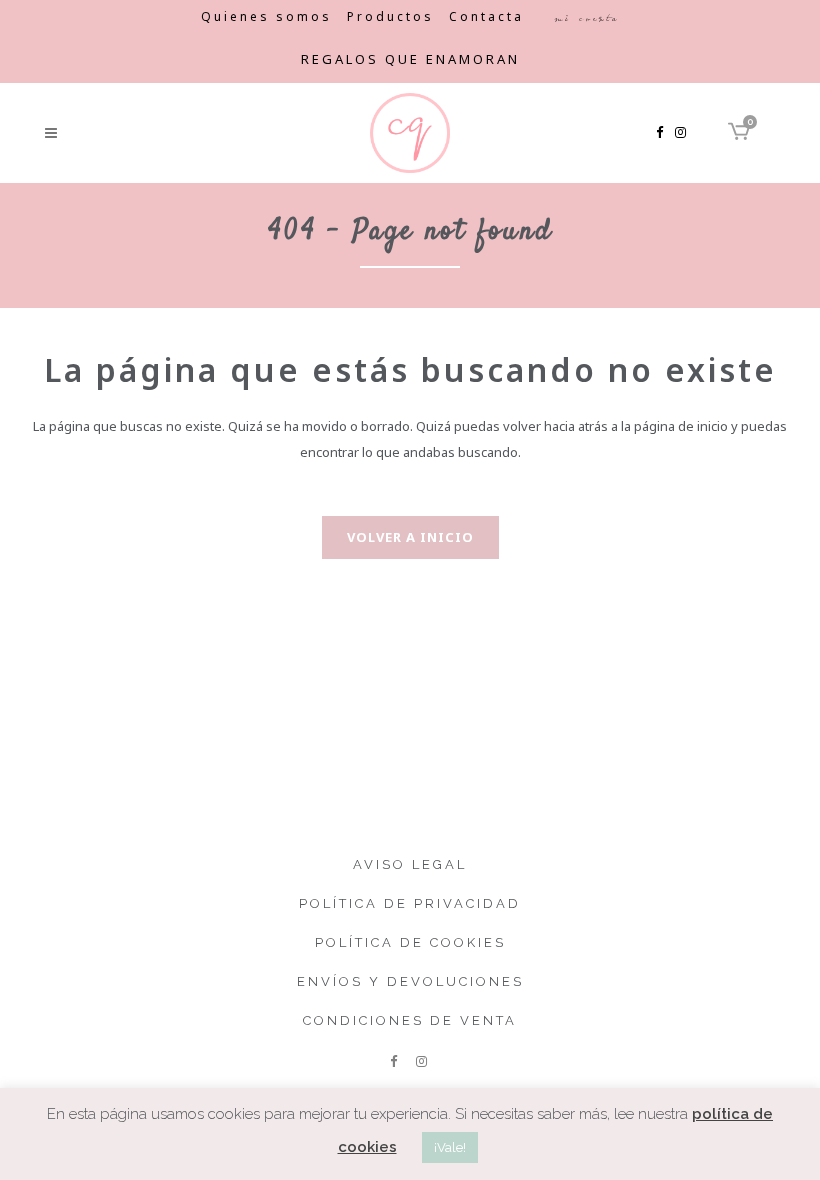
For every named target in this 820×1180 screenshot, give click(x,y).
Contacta (486, 16)
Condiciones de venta (410, 1020)
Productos (390, 16)
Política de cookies (410, 942)
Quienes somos (266, 16)
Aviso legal (410, 864)
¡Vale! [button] (450, 1147)
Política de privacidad (410, 903)
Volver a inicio (410, 537)
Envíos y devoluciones (410, 981)
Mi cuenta (586, 18)
